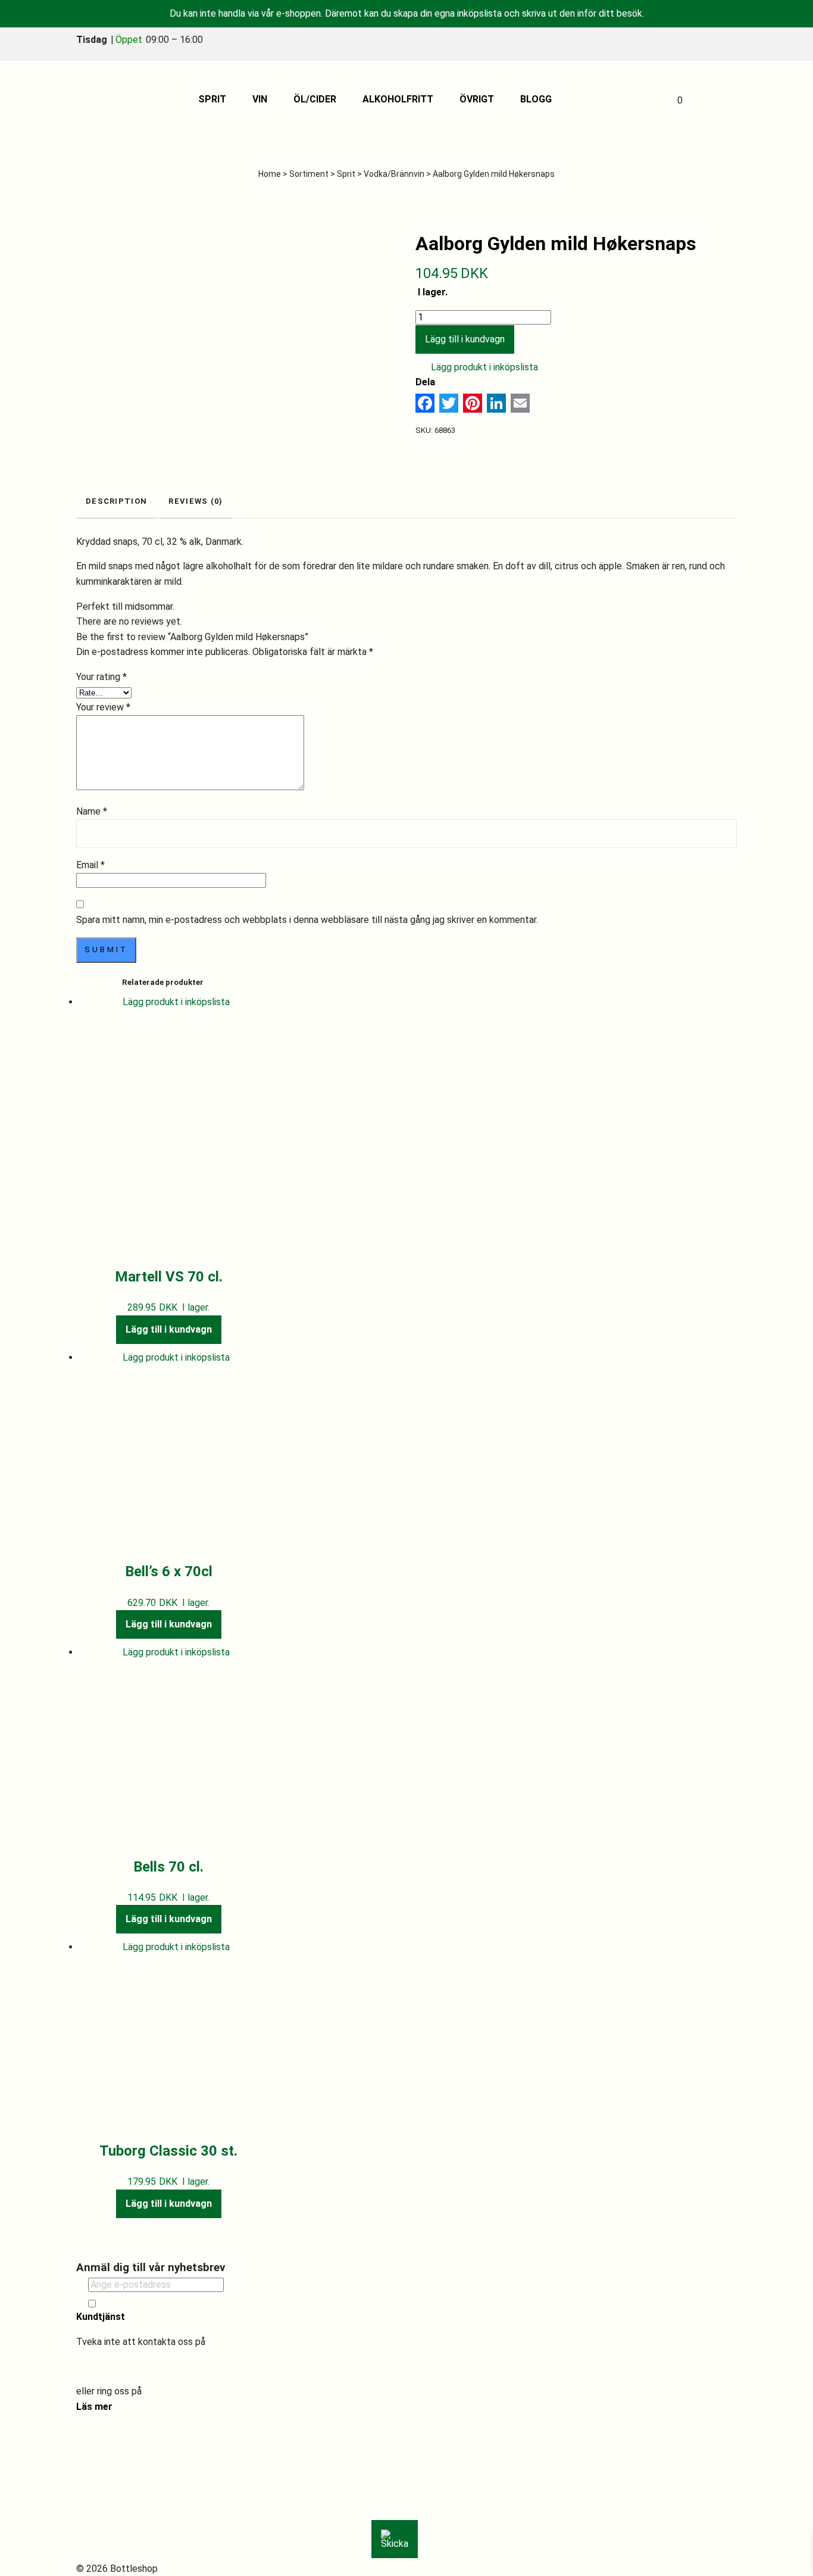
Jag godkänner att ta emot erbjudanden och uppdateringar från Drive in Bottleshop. (229, 2303)
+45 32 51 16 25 (179, 2391)
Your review (103, 707)
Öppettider (111, 2477)
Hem (98, 2431)
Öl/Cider (315, 99)
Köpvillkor (109, 2523)
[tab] (116, 502)
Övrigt (477, 99)
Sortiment (309, 174)
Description (116, 501)
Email (90, 865)
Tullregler (108, 2507)
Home (270, 174)
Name (92, 811)
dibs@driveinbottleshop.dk (132, 2367)
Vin (260, 99)
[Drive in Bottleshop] (105, 99)
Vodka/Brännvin (394, 174)
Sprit (212, 99)
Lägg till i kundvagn (465, 339)
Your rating (101, 677)
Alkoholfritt (398, 99)
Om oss (104, 2446)
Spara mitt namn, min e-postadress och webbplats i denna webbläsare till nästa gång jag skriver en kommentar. (307, 920)
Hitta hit (105, 2461)
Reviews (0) (196, 501)
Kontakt (105, 2492)
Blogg (536, 99)
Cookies (105, 2538)
